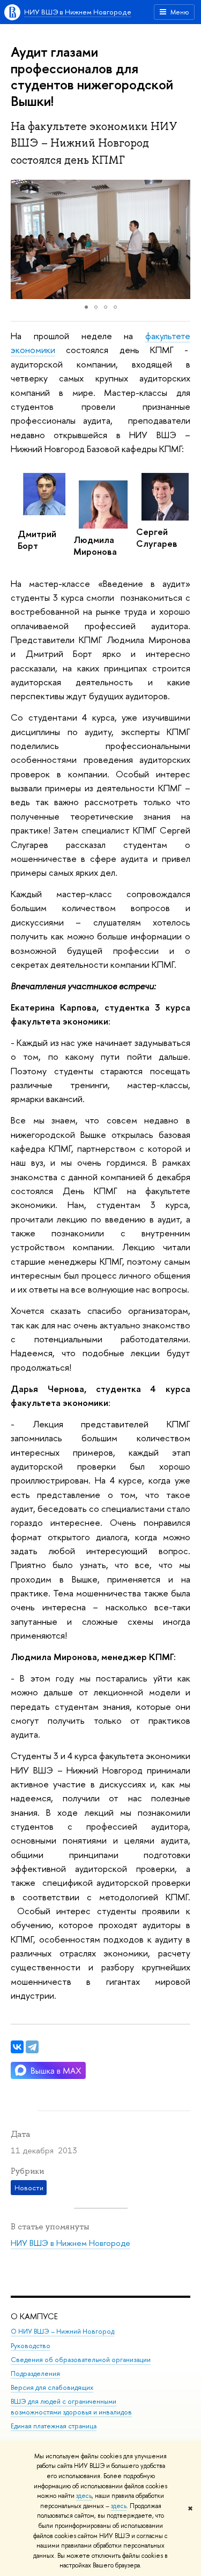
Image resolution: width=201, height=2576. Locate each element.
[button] (20, 239)
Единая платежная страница (54, 2426)
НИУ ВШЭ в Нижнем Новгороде (78, 12)
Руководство (31, 2346)
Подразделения (35, 2374)
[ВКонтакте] (17, 2047)
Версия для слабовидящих (52, 2387)
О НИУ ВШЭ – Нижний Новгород (62, 2331)
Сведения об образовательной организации (81, 2360)
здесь (84, 2496)
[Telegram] (32, 2047)
